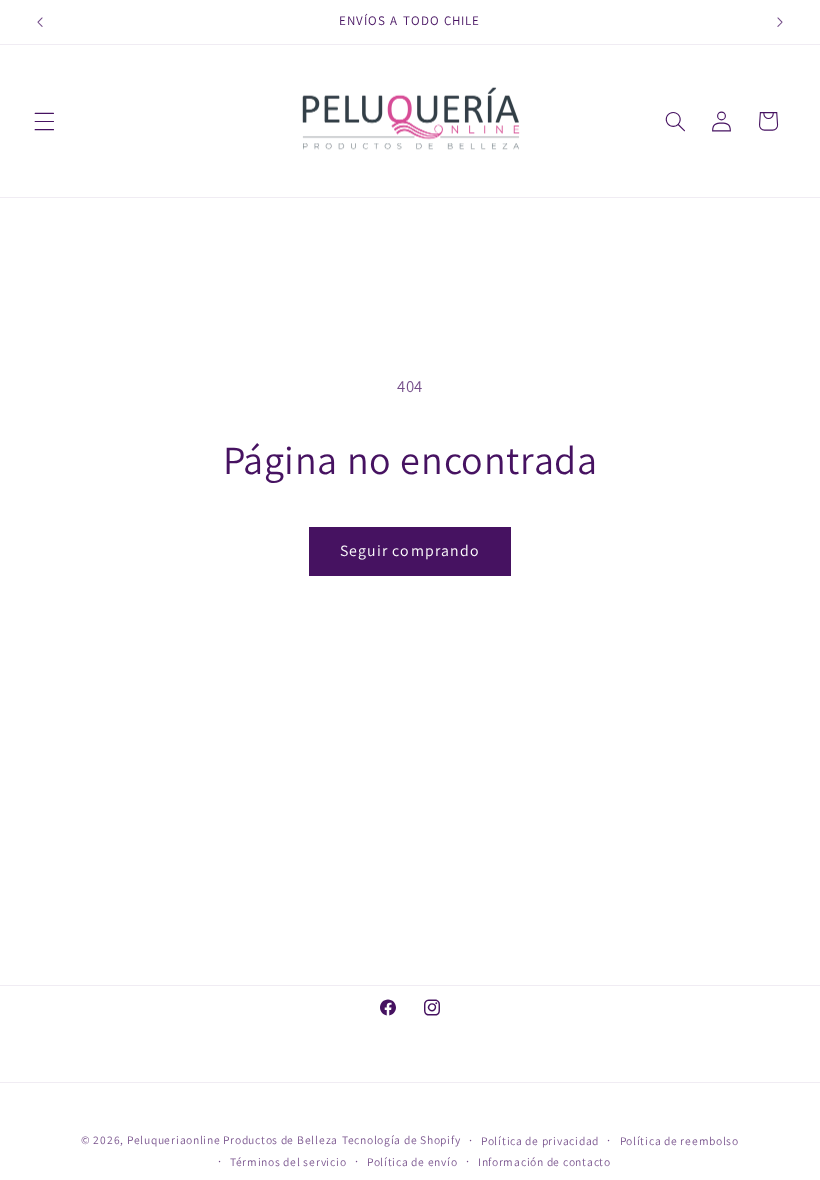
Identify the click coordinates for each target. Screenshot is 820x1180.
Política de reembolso (679, 1140)
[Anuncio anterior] (40, 22)
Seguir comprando (410, 550)
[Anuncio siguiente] (780, 22)
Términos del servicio (288, 1161)
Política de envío (412, 1161)
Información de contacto (544, 1161)
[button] (44, 121)
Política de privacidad (540, 1140)
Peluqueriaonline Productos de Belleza (232, 1139)
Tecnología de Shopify (401, 1139)
